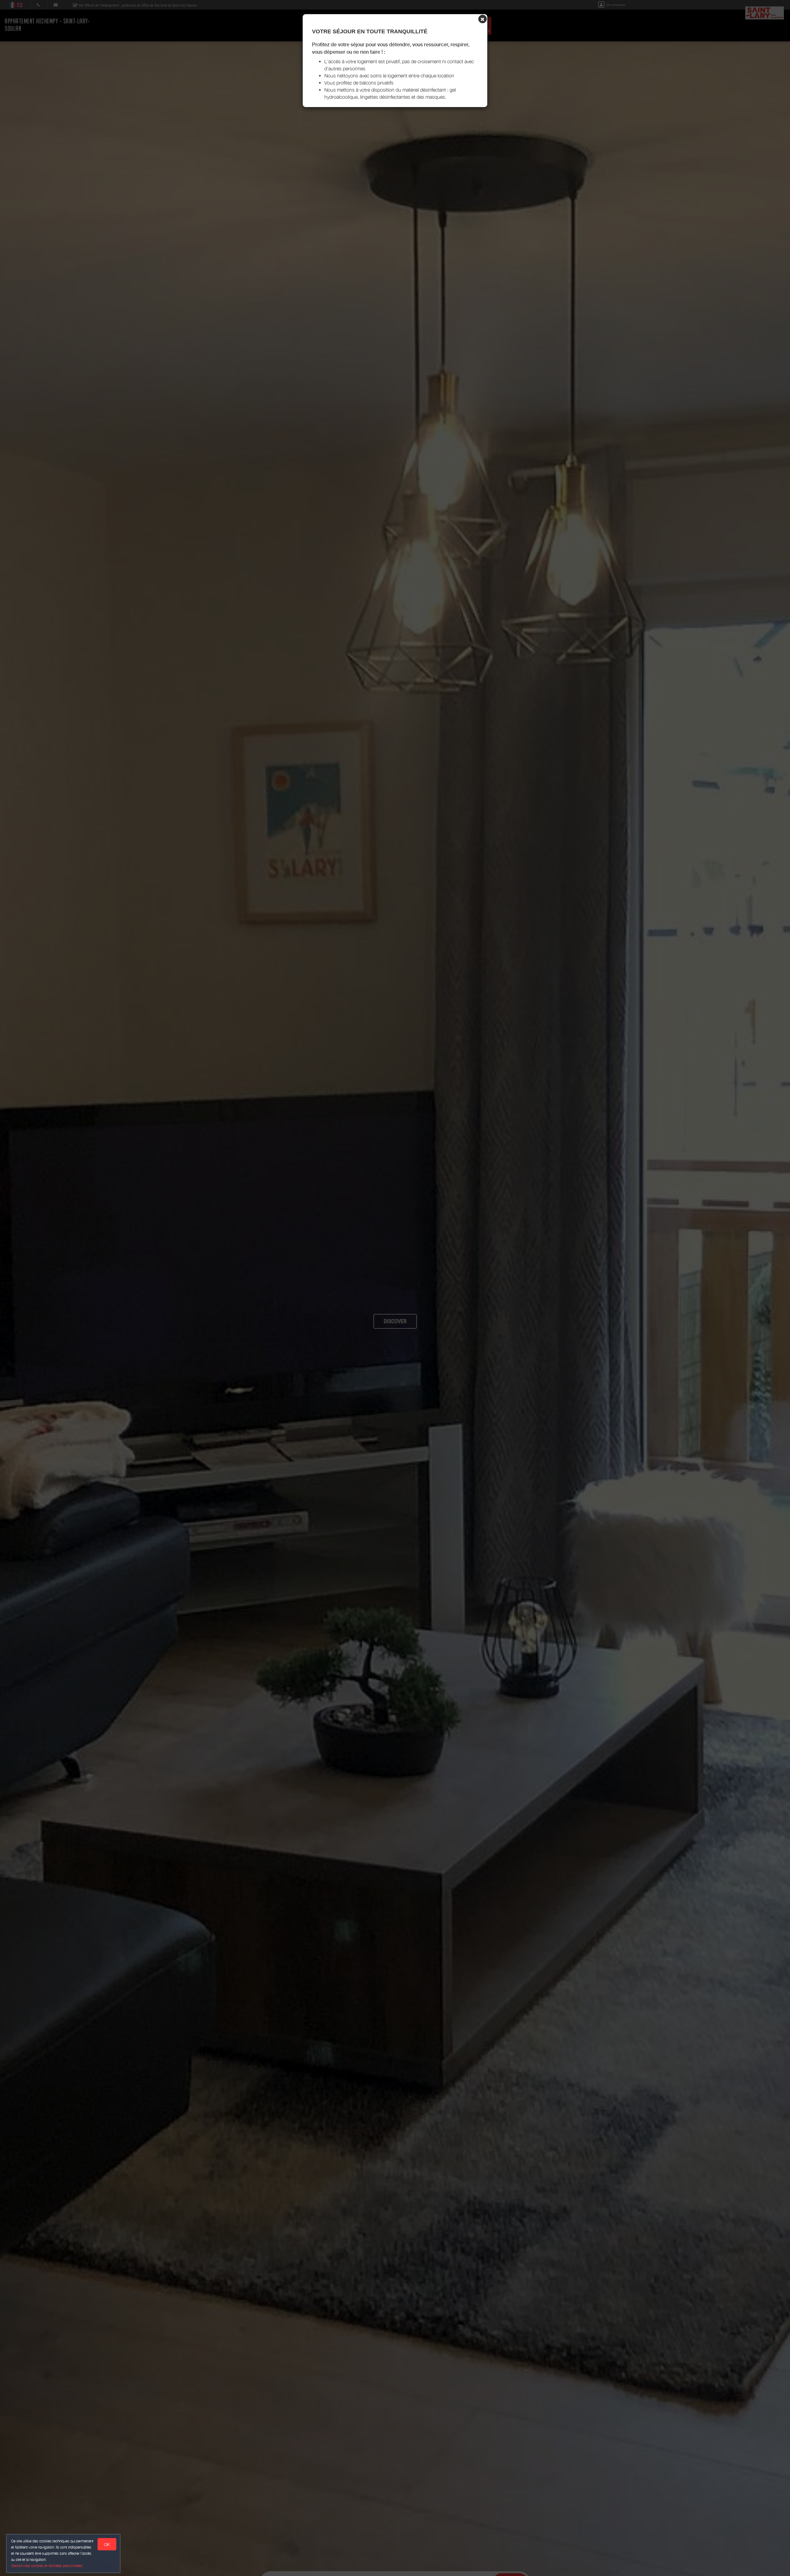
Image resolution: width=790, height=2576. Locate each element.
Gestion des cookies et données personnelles (47, 2566)
